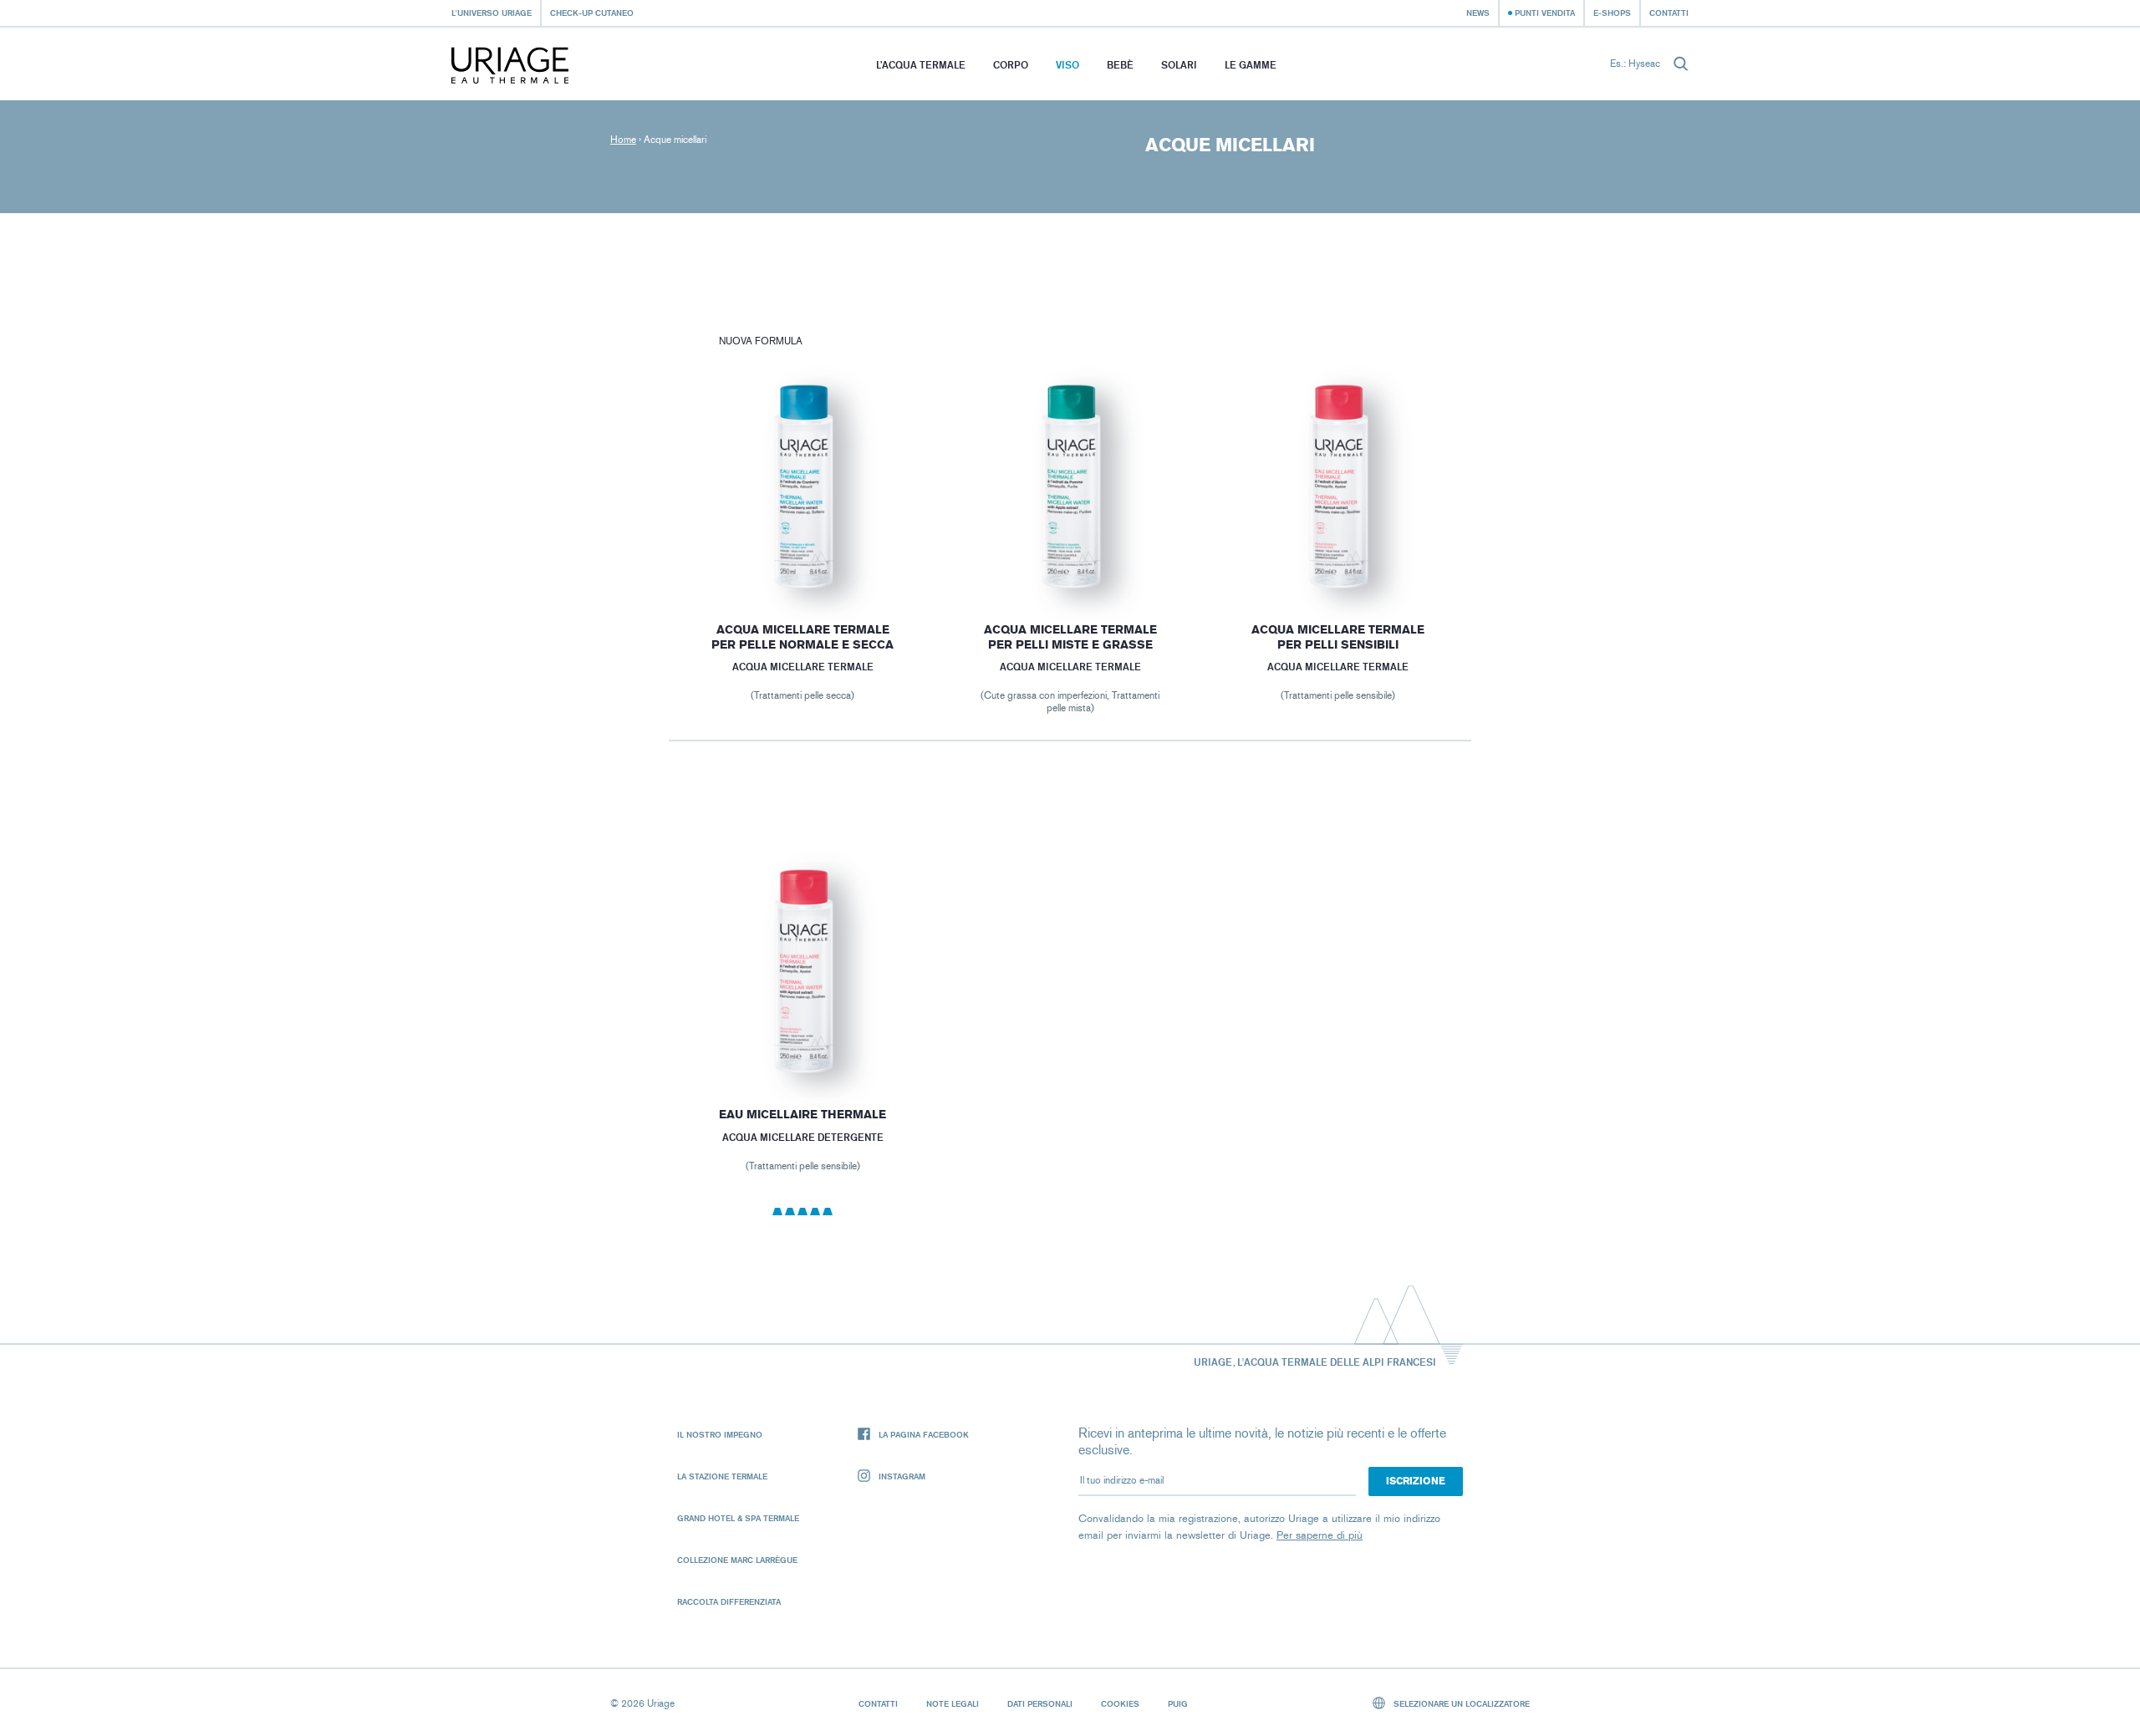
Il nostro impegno (720, 1434)
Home (623, 140)
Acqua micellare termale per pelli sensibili (1338, 637)
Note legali (953, 1703)
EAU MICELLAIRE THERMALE (802, 1115)
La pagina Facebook (924, 1434)
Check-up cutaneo (592, 13)
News (1478, 13)
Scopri (802, 557)
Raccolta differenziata (729, 1601)
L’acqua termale (921, 65)
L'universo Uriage (492, 13)
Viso (1067, 65)
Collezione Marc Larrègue (737, 1560)
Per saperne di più (1320, 1535)
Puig (1178, 1703)
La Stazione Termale (722, 1476)
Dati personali (1040, 1703)
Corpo (1011, 65)
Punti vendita (1545, 13)
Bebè (1120, 65)
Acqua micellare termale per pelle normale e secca (802, 637)
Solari (1179, 65)
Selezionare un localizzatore (1460, 1703)
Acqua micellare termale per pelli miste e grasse (1070, 637)
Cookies (1120, 1703)
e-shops (1612, 13)
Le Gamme (1251, 65)
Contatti (1669, 13)
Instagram (902, 1476)
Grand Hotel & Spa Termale (738, 1518)
